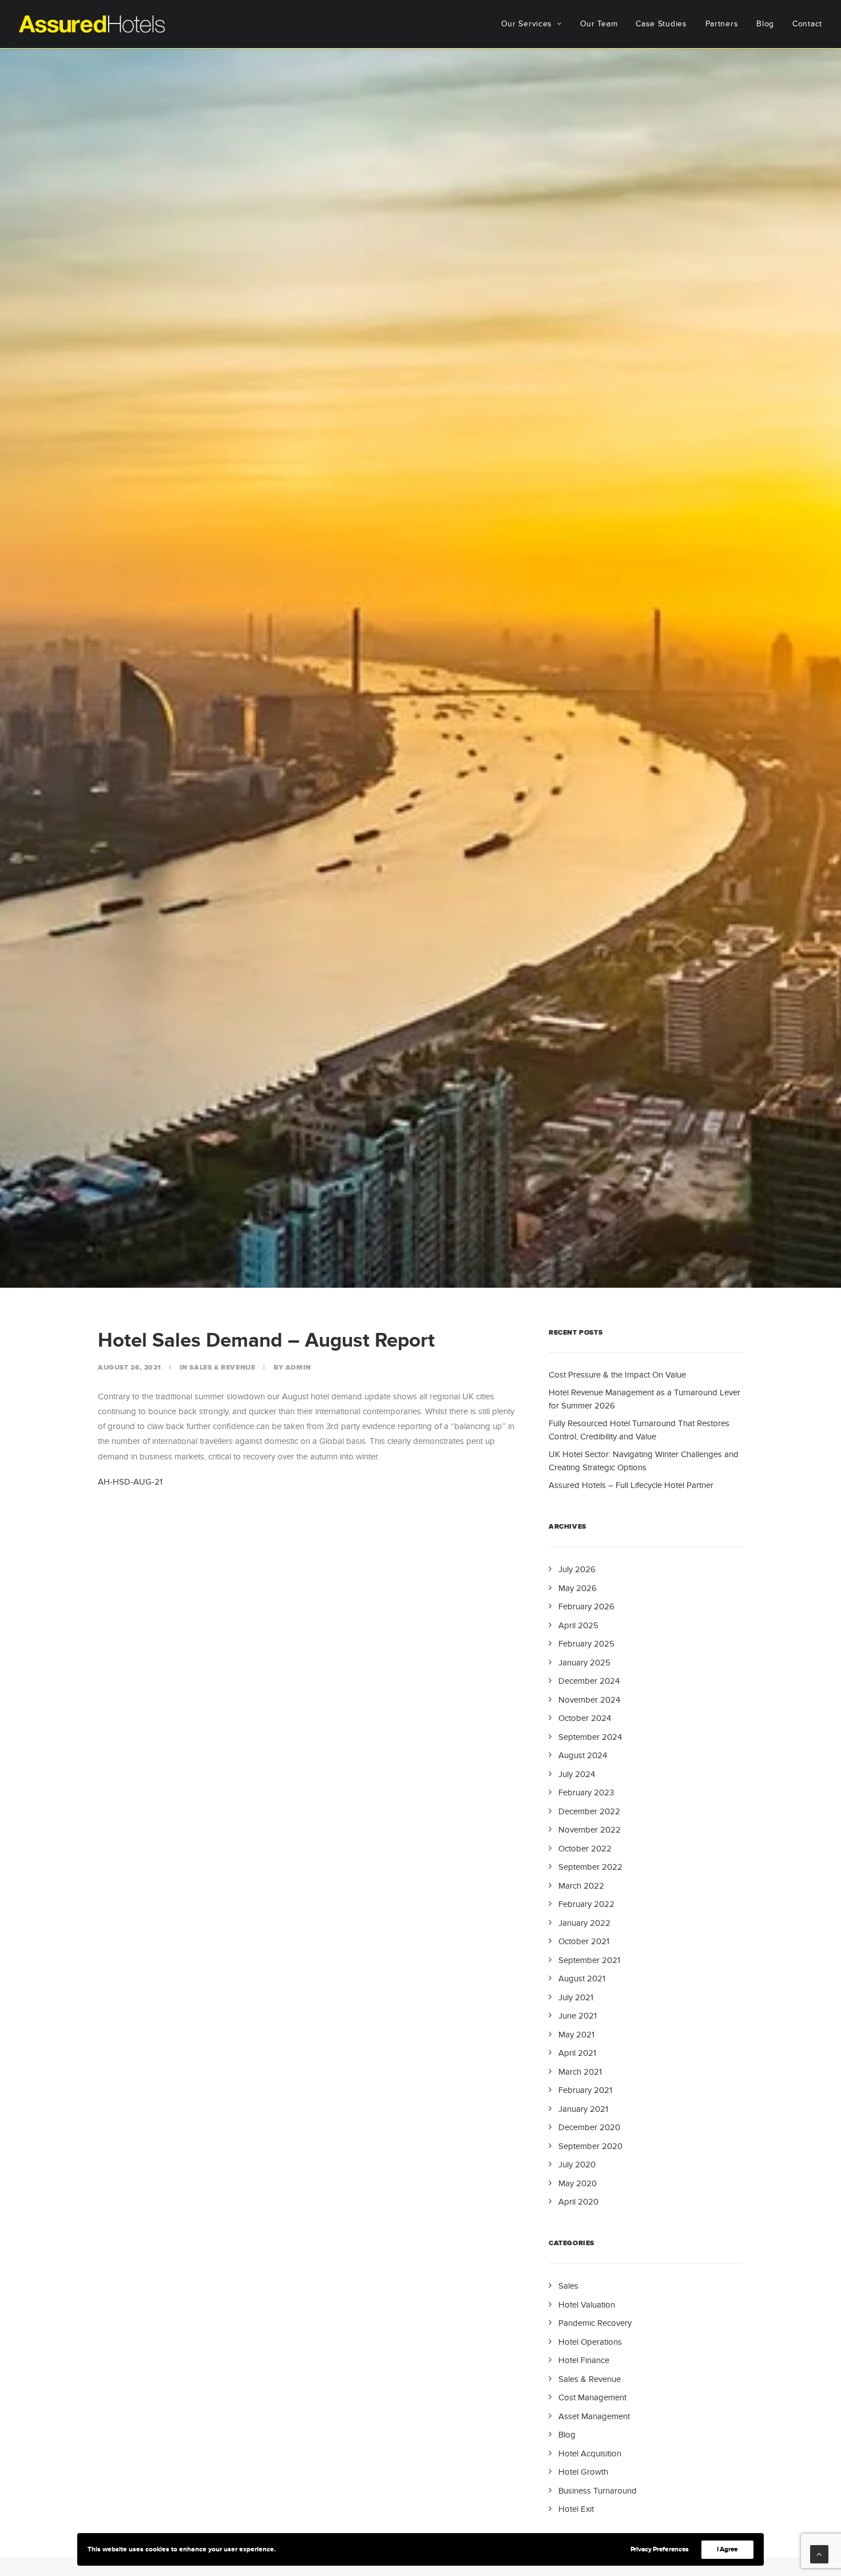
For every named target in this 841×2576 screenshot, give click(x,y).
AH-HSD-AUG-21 (130, 1482)
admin (298, 1368)
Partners (722, 24)
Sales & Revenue (222, 1368)
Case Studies (661, 24)
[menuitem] (535, 24)
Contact (807, 24)
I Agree (727, 2549)
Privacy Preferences (660, 2549)
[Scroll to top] (819, 2553)
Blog (765, 24)
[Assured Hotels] (92, 24)
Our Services (527, 24)
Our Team (599, 24)
